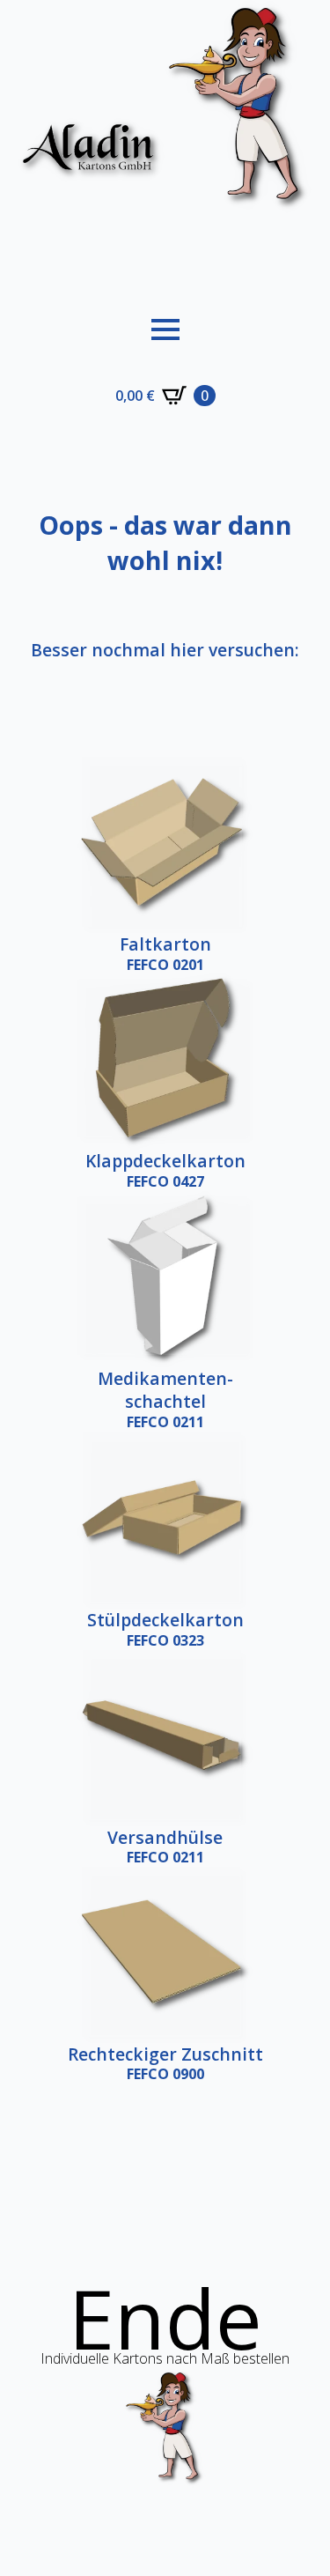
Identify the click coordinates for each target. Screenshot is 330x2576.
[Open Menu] (165, 329)
